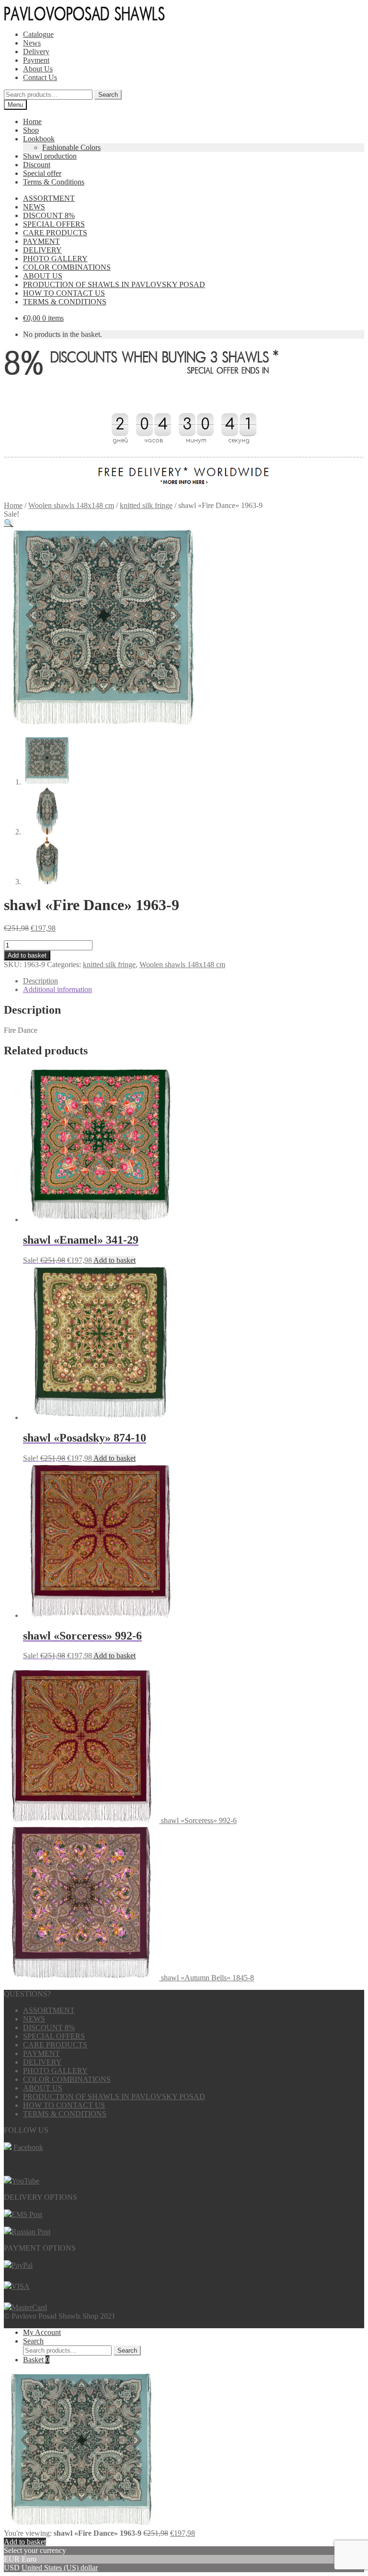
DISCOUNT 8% (49, 215)
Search (108, 95)
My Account (42, 2332)
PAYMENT (41, 241)
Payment (36, 60)
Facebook (28, 2147)
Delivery (36, 52)
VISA (21, 2286)
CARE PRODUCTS (55, 233)
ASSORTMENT (49, 198)
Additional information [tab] (57, 989)
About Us (38, 69)
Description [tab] (40, 981)
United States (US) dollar (60, 2568)
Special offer (42, 173)
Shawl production (50, 156)
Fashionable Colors (71, 147)
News (32, 43)
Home (32, 121)
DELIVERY (42, 250)
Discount (37, 165)
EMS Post (27, 2214)
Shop (31, 130)
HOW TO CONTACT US (64, 293)
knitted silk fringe (146, 505)
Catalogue (38, 34)
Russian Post (31, 2232)
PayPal (22, 2265)
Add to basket (27, 955)
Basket (36, 2360)
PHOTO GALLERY (55, 259)
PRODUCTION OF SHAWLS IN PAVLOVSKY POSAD (114, 284)
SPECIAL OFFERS (54, 224)
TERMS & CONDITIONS (65, 302)
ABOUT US (43, 276)
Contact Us (40, 77)
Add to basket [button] (115, 1260)
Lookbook (39, 139)
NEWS (34, 207)
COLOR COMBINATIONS (67, 267)
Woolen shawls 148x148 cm (71, 505)
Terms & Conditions (54, 182)
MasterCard (29, 2307)
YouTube (25, 2181)
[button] (9, 523)
